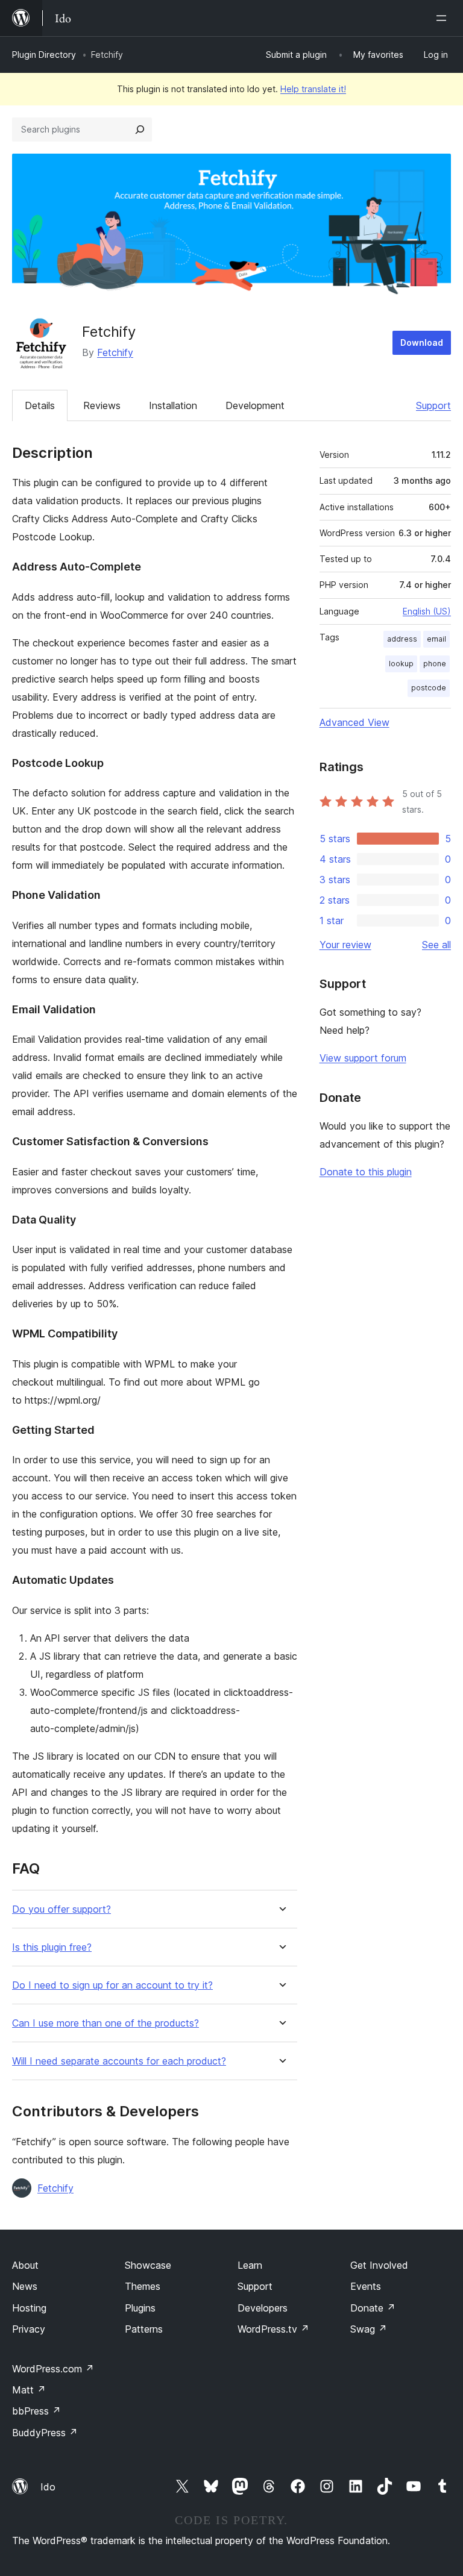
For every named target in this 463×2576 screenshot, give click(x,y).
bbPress (36, 2411)
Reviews (102, 405)
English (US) (427, 611)
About (25, 2265)
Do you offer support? (61, 1909)
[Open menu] (444, 18)
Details (40, 405)
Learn (250, 2265)
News (25, 2286)
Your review (345, 945)
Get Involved (379, 2265)
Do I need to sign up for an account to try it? (112, 1985)
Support (433, 405)
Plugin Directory (44, 55)
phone (435, 664)
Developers (263, 2308)
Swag (369, 2329)
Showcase (148, 2265)
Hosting (29, 2308)
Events (366, 2286)
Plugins (140, 2308)
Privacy (29, 2329)
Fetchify (115, 352)
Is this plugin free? (52, 1947)
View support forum (363, 1058)
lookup (401, 664)
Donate (373, 2308)
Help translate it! (313, 89)
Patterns (144, 2329)
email (436, 639)
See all (436, 945)
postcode (429, 688)
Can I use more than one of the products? (106, 2023)
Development (255, 405)
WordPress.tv (273, 2329)
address (402, 639)
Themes (143, 2286)
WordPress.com (53, 2369)
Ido (48, 2487)
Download (422, 342)
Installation (173, 405)
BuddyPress (45, 2433)
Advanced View (354, 722)
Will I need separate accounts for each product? (119, 2061)
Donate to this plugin (366, 1172)
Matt (29, 2390)
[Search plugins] (140, 130)
